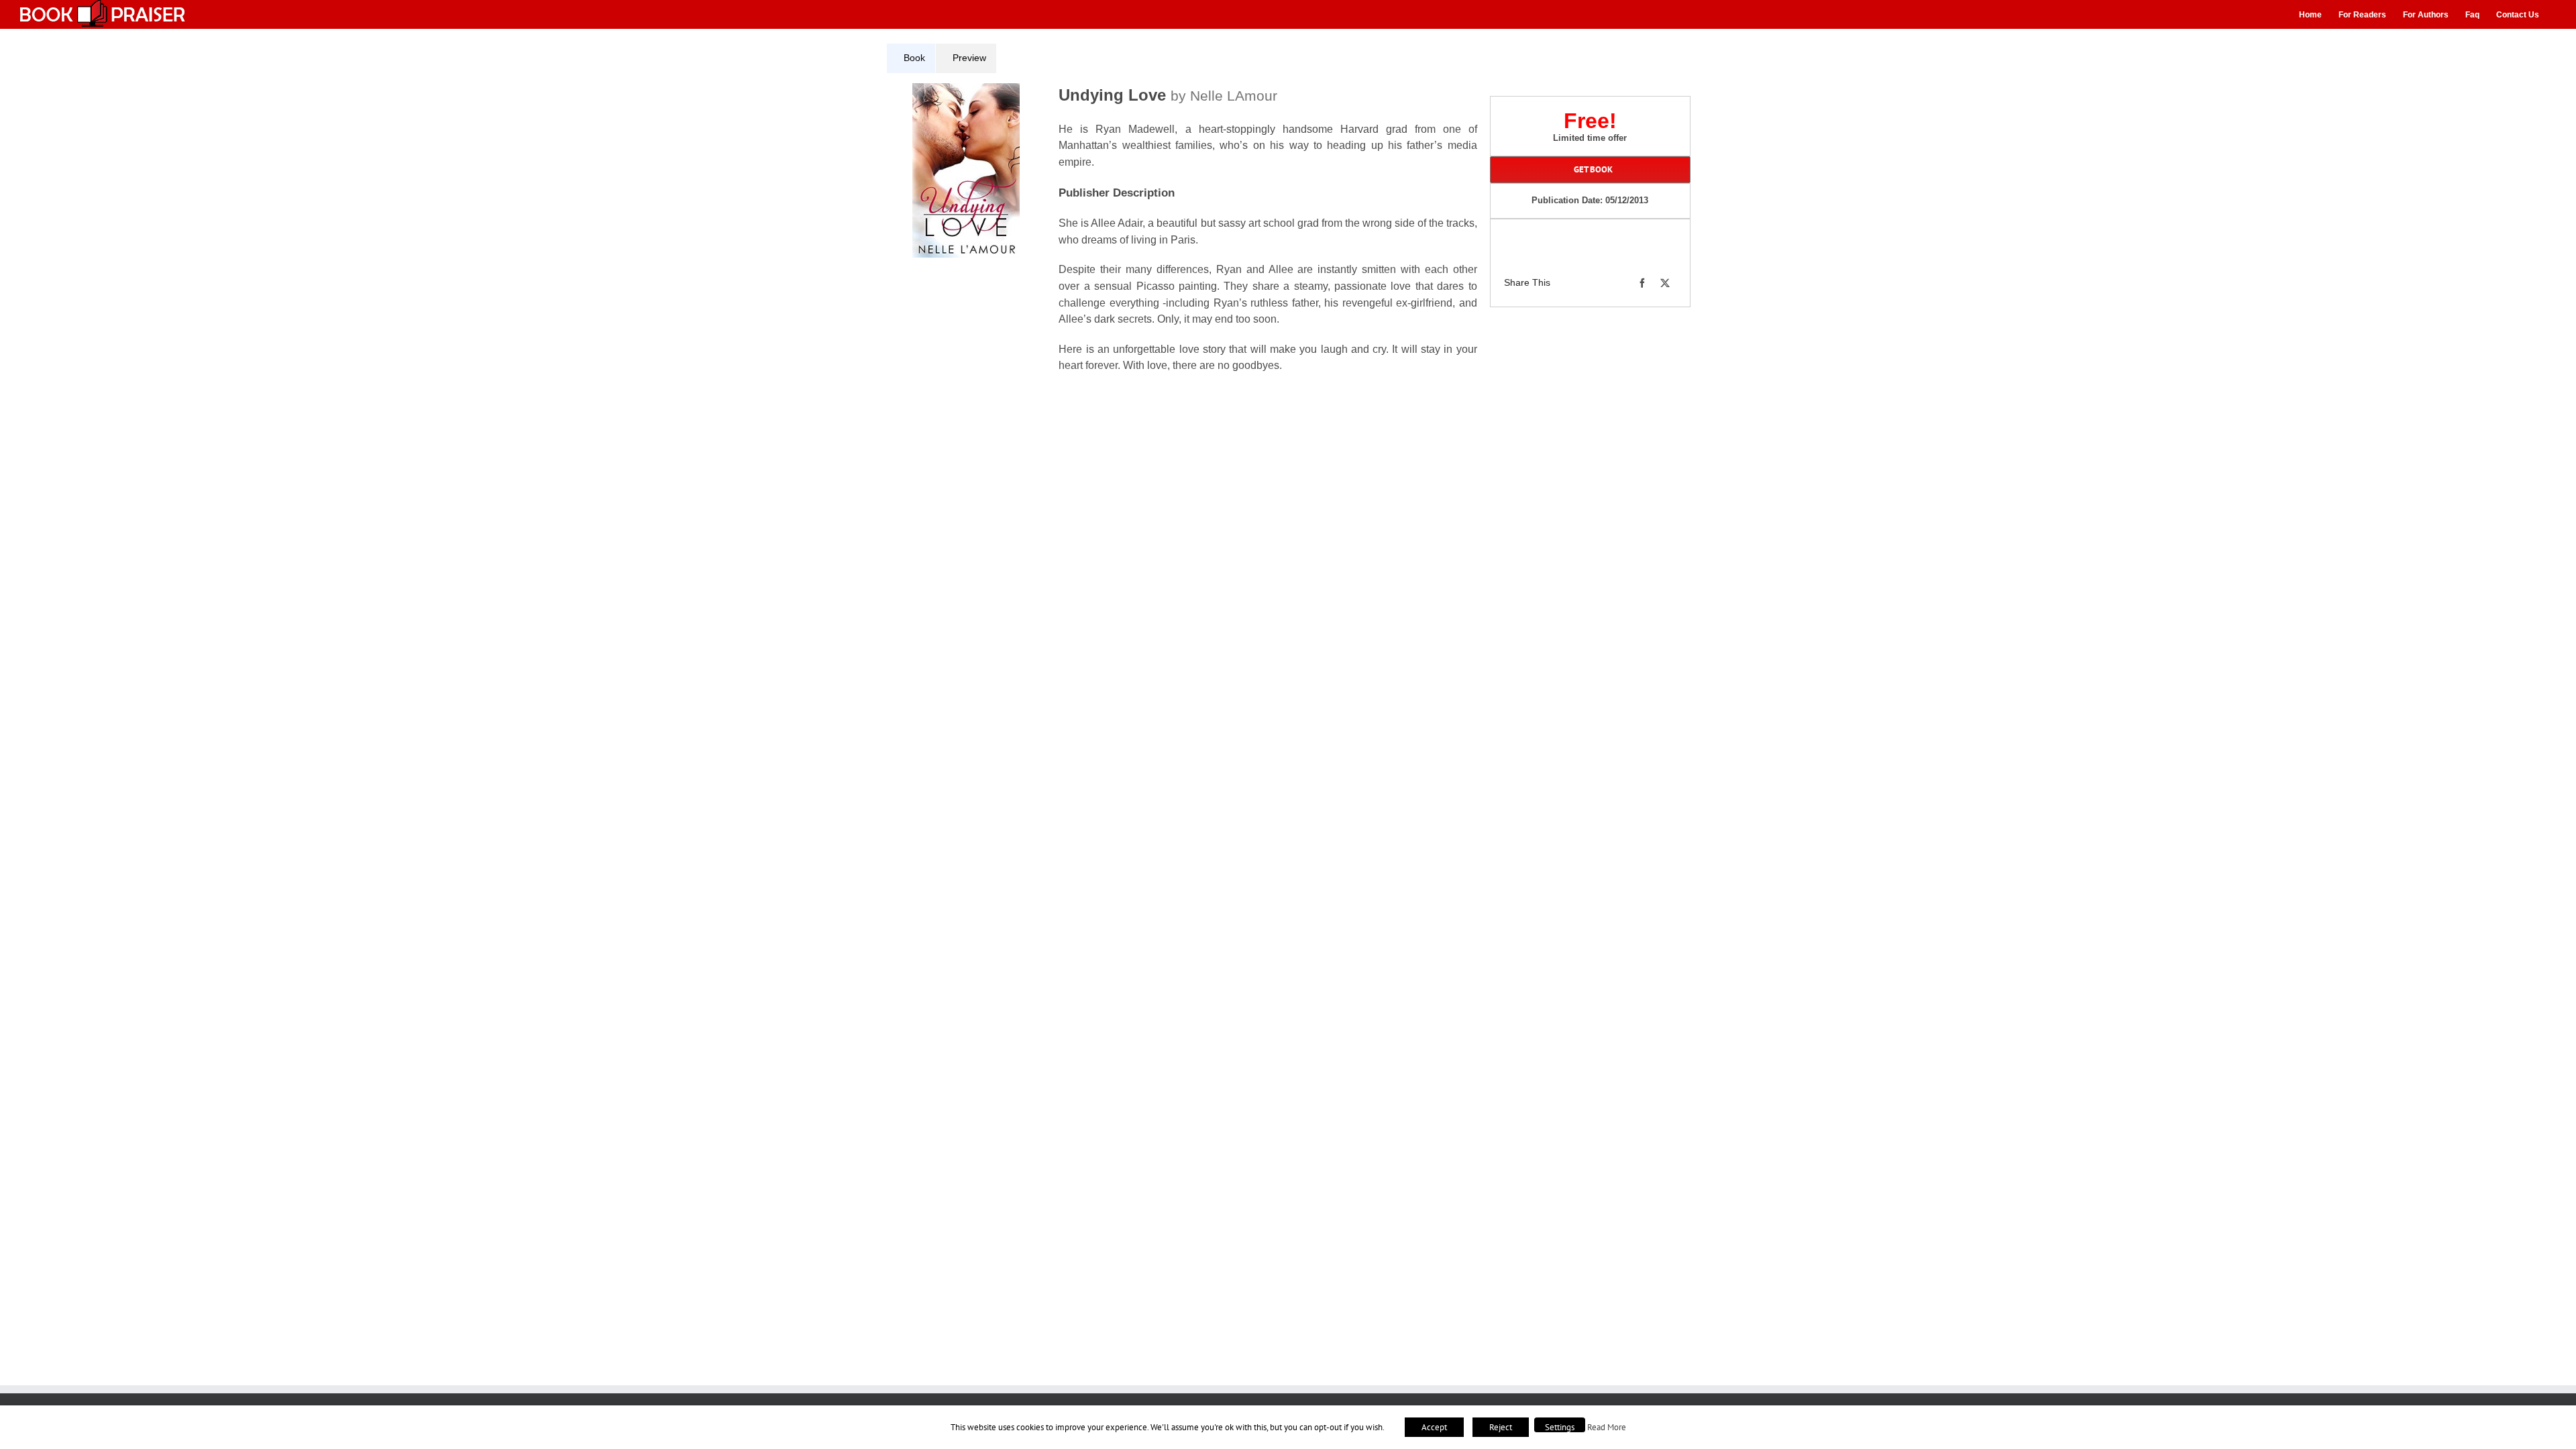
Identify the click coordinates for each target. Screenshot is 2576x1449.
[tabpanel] (1187, 236)
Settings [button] (1560, 1427)
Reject (1501, 1427)
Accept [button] (1434, 1427)
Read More (1607, 1427)
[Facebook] (1642, 283)
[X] (1665, 283)
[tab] (911, 58)
